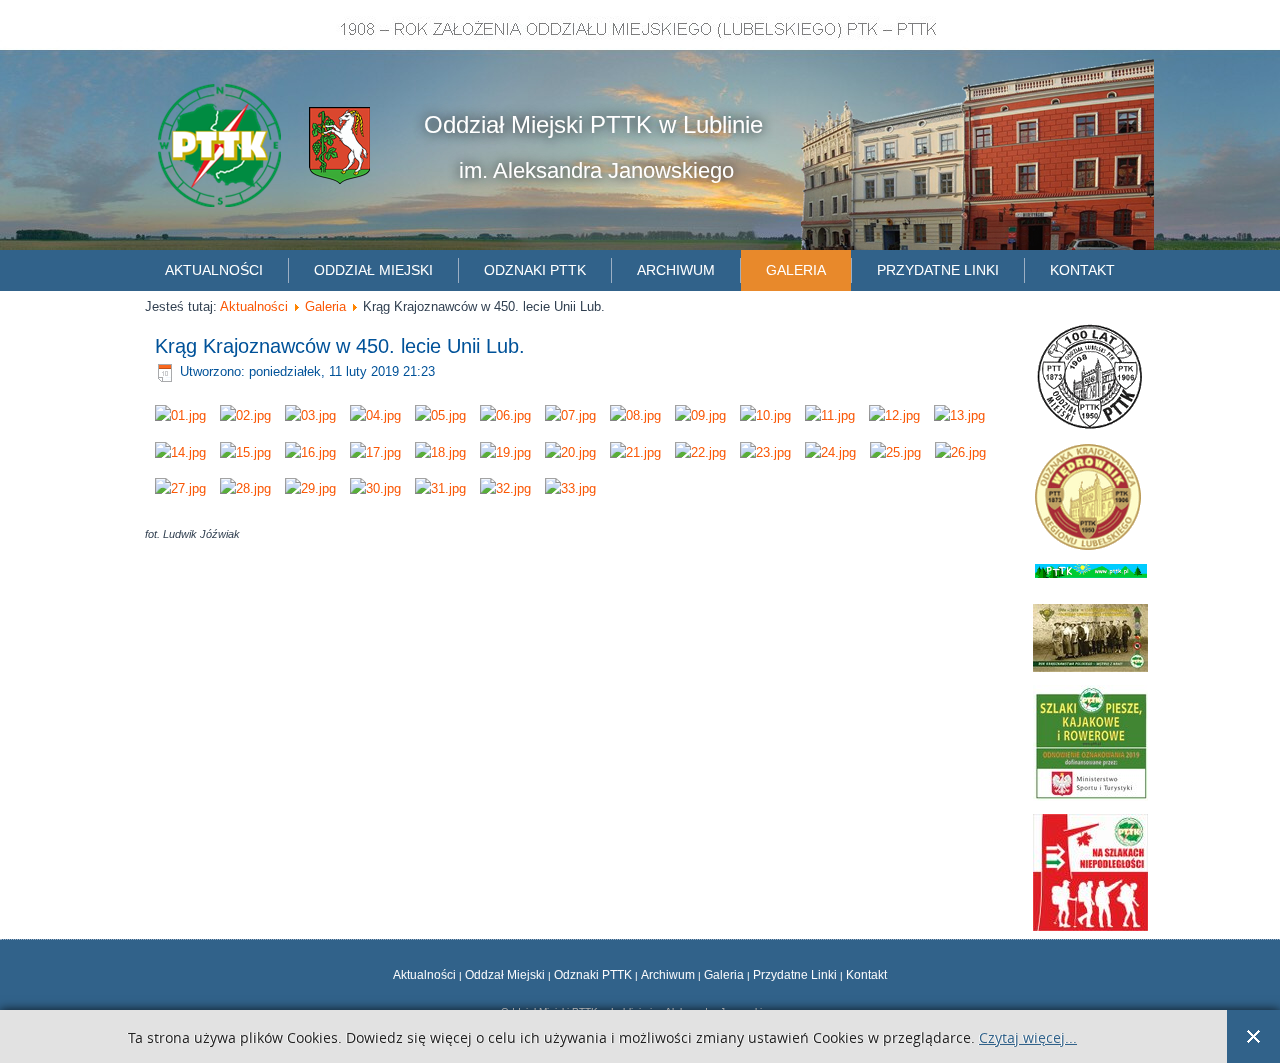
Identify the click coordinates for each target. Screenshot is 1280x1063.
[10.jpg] (765, 415)
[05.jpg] (440, 415)
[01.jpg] (180, 415)
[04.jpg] (375, 415)
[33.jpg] (570, 488)
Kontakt (1082, 270)
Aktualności (214, 270)
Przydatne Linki (795, 975)
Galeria (796, 270)
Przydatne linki (938, 270)
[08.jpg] (635, 415)
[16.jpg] (310, 452)
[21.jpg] (635, 452)
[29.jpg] (310, 488)
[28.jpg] (245, 488)
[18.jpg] (440, 452)
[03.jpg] (310, 415)
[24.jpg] (830, 452)
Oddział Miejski (373, 270)
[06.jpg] (505, 415)
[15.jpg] (245, 452)
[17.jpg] (375, 452)
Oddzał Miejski (505, 975)
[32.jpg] (505, 488)
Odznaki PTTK (535, 270)
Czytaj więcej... (1028, 1038)
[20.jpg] (570, 452)
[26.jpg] (960, 452)
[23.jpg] (765, 452)
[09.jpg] (700, 415)
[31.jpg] (440, 488)
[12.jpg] (894, 415)
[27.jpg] (180, 488)
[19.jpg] (505, 452)
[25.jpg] (895, 452)
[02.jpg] (245, 415)
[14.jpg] (180, 452)
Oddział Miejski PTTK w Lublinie (593, 124)
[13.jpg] (959, 415)
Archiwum (676, 270)
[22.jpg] (700, 452)
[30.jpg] (375, 488)
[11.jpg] (830, 415)
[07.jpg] (570, 415)
